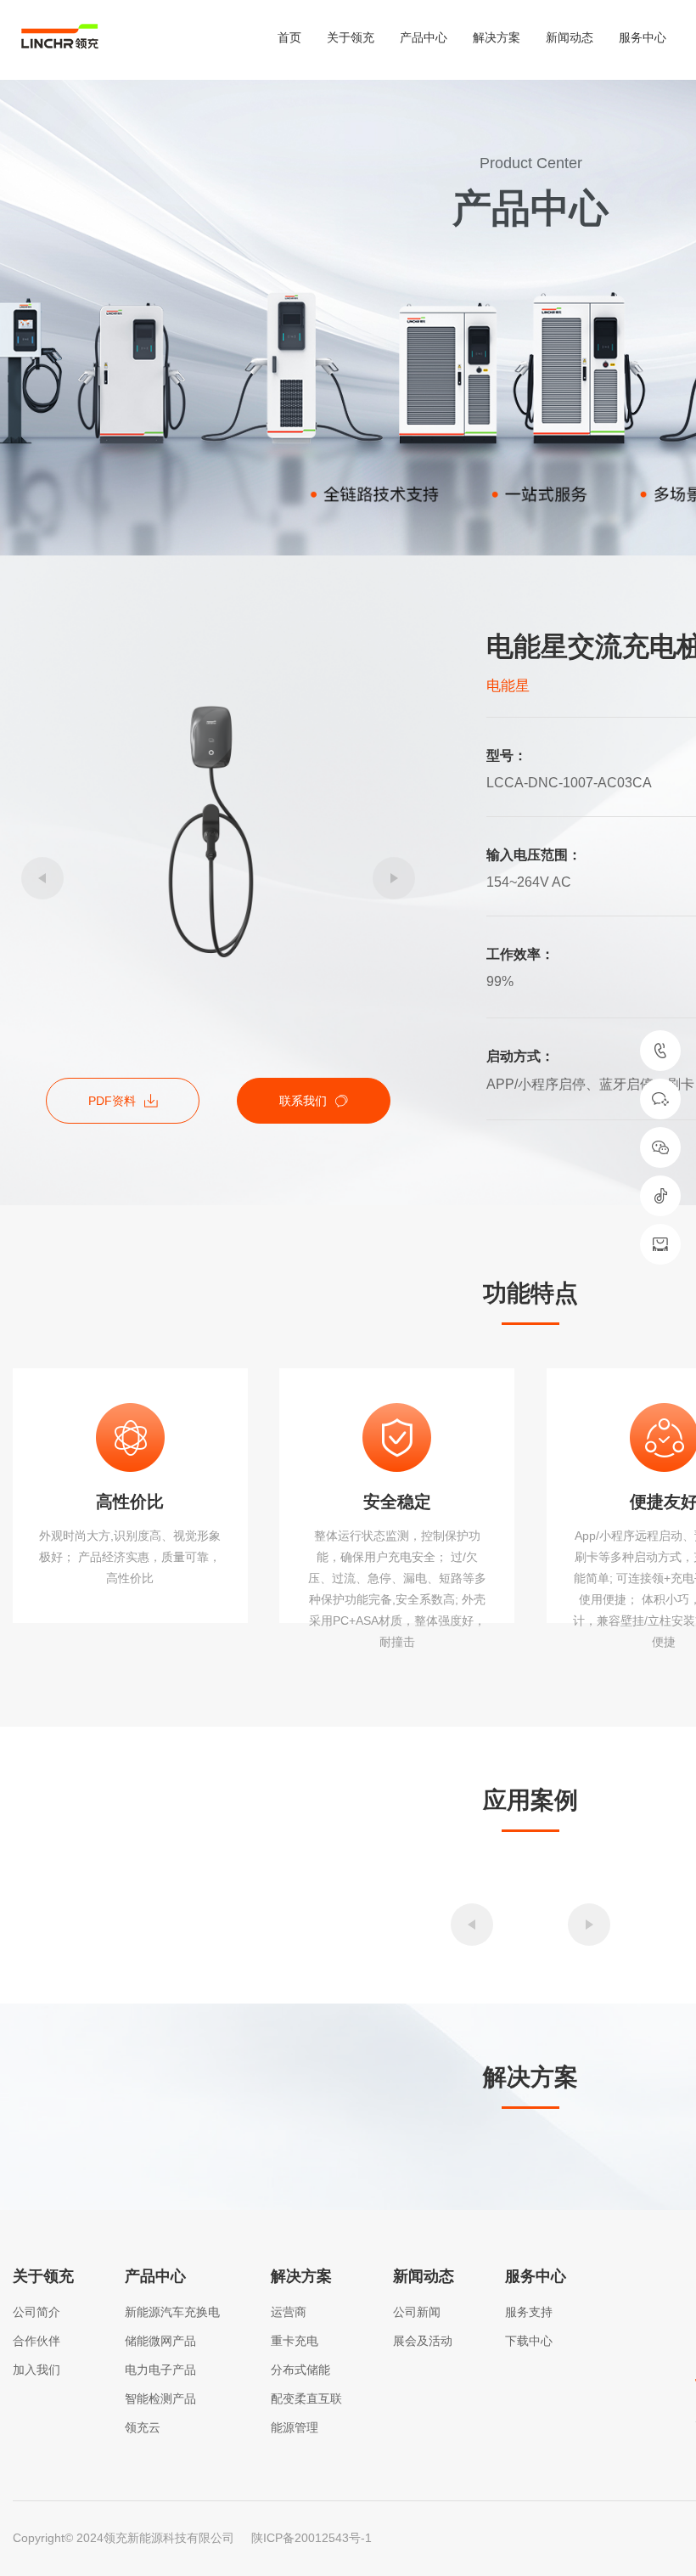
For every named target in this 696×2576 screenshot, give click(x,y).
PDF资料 (112, 1101)
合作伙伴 (36, 2341)
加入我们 (36, 2370)
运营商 (289, 2312)
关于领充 (351, 37)
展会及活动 (423, 2341)
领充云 (143, 2427)
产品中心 (424, 37)
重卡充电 (295, 2341)
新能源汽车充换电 (172, 2312)
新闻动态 (570, 37)
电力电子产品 (160, 2370)
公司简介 (36, 2312)
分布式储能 (300, 2370)
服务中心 (643, 37)
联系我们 (303, 1101)
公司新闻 (417, 2312)
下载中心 (529, 2341)
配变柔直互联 (306, 2398)
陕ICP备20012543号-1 (312, 2538)
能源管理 (295, 2427)
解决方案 (497, 37)
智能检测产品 (160, 2398)
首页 (289, 37)
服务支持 (529, 2312)
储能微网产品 (160, 2341)
